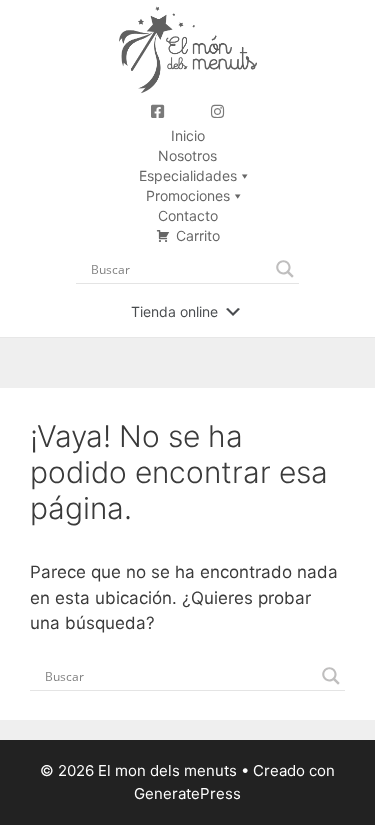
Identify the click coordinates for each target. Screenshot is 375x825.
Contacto (188, 215)
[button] (174, 312)
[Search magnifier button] (285, 269)
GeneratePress (187, 793)
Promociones (188, 195)
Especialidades (188, 175)
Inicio (188, 135)
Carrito (198, 235)
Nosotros (187, 155)
